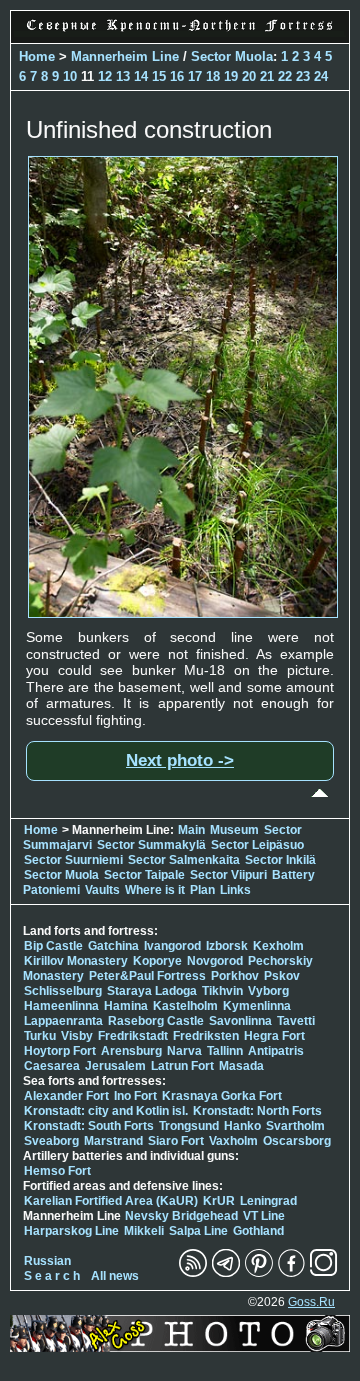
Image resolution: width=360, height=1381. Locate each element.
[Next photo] (183, 613)
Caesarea (52, 1066)
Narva (184, 1051)
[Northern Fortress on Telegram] (226, 1273)
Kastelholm (185, 1006)
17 (195, 76)
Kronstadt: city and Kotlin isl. (106, 1111)
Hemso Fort (57, 1171)
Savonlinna (240, 1021)
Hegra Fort (274, 1036)
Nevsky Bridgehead (181, 1216)
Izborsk (227, 946)
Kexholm (278, 946)
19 (231, 76)
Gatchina (113, 946)
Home (37, 56)
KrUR (219, 1201)
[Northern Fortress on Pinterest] (259, 1273)
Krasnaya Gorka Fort (222, 1096)
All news (115, 1276)
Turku (40, 1036)
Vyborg (268, 991)
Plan (202, 890)
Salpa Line (198, 1231)
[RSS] (193, 1273)
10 (70, 76)
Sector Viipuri (228, 875)
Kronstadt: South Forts (89, 1126)
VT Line (264, 1216)
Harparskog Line (71, 1231)
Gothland (258, 1231)
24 (321, 76)
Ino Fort (135, 1096)
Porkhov (235, 976)
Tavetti (296, 1021)
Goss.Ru (311, 1302)
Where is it (155, 890)
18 (213, 76)
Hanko (242, 1126)
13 (123, 76)
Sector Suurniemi (73, 860)
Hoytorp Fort (60, 1051)
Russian (47, 1261)
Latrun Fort (182, 1066)
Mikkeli (144, 1231)
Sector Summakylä (151, 845)
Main (191, 830)
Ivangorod (172, 946)
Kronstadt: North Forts (257, 1111)
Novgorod (215, 961)
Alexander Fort (66, 1096)
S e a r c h (52, 1276)
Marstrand (113, 1141)
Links (235, 890)
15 (159, 76)
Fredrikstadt (133, 1036)
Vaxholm (233, 1141)
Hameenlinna (61, 1006)
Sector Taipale (144, 875)
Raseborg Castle (156, 1021)
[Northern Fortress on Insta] (324, 1273)
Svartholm (295, 1126)
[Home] (180, 32)
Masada (241, 1066)
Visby (77, 1036)
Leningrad (268, 1201)
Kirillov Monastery (76, 961)
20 (249, 76)
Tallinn (225, 1051)
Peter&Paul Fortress (147, 976)
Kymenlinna (257, 1006)
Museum (234, 830)
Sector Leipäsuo (257, 845)
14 (141, 76)
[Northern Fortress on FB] (291, 1273)
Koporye (157, 961)
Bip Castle (53, 946)
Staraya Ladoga (152, 991)
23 (303, 76)
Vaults (102, 890)
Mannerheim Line (125, 56)
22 (285, 76)
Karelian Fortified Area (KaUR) (111, 1201)
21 (267, 76)
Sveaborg (51, 1141)
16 (177, 76)
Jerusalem (115, 1066)
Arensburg (131, 1051)
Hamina (126, 1006)
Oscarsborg (297, 1141)
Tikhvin (222, 991)
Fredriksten (206, 1036)
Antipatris (276, 1051)
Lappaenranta (63, 1021)
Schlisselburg (63, 991)
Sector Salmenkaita (184, 860)
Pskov (282, 976)
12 (105, 76)
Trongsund (189, 1126)
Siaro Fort (176, 1141)
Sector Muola (232, 56)
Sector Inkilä (280, 860)
